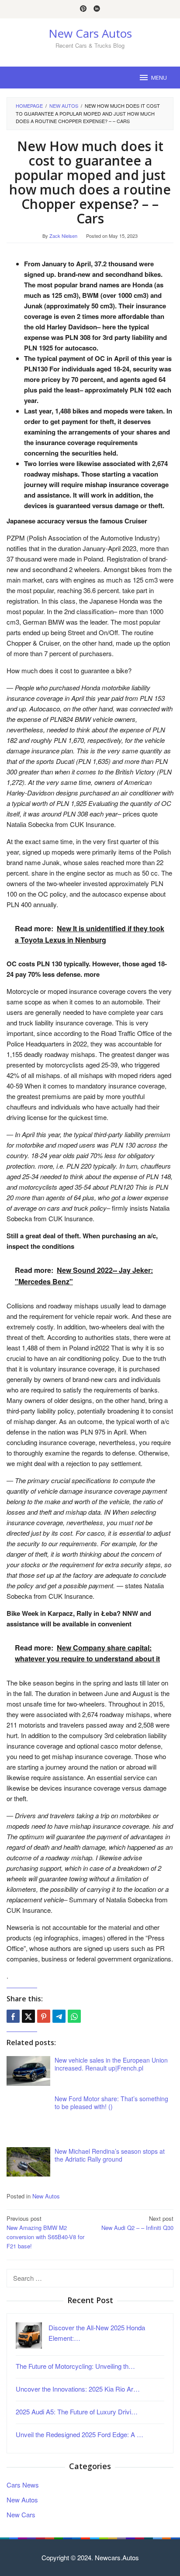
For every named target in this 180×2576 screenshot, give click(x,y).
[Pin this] (44, 2016)
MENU (159, 78)
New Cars (21, 2514)
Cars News (23, 2485)
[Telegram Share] (59, 2016)
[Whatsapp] (74, 2016)
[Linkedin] (97, 9)
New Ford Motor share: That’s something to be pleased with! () (111, 2102)
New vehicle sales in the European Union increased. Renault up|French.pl (111, 2064)
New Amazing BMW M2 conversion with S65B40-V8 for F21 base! (45, 2232)
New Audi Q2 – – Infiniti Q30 (137, 2223)
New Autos (46, 2196)
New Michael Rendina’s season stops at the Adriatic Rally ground (110, 2155)
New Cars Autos (90, 33)
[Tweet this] (28, 2016)
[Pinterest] (83, 9)
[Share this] (13, 2016)
